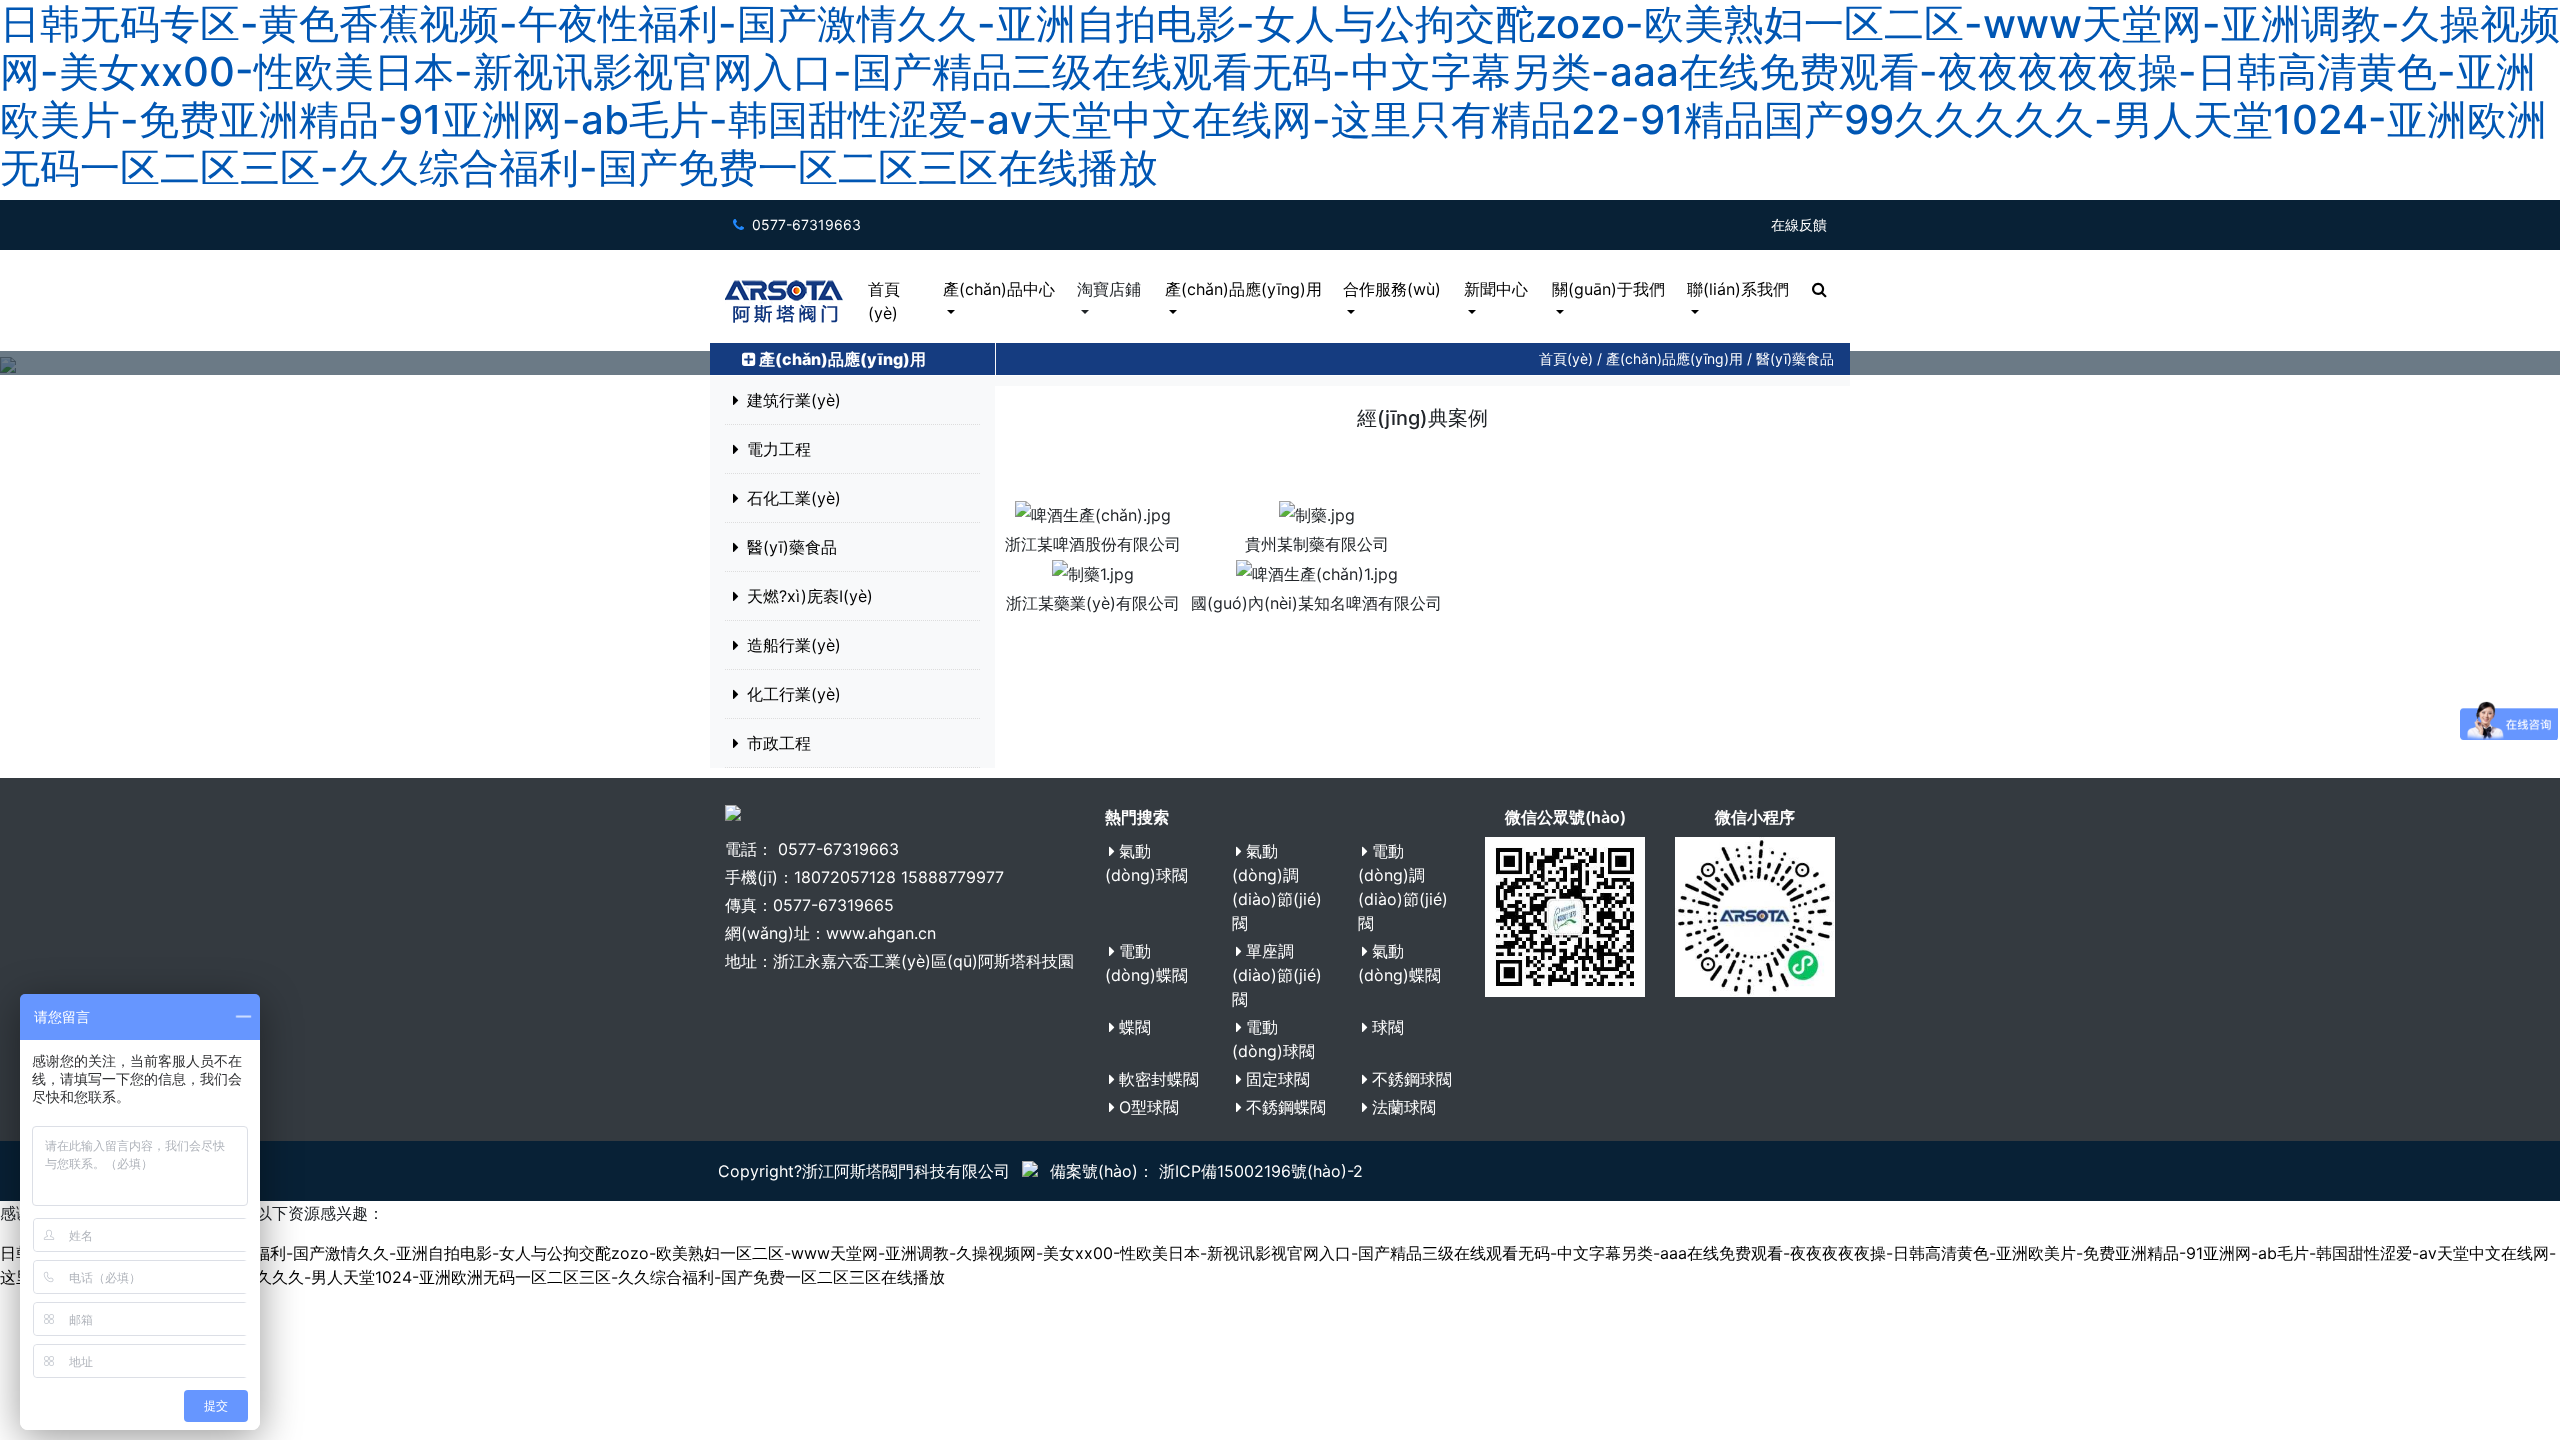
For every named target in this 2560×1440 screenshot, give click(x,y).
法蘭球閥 (1404, 1107)
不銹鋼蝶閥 (1286, 1107)
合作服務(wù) (1392, 289)
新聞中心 (1496, 289)
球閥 (1388, 1027)
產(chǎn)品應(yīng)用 (1243, 289)
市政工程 (779, 743)
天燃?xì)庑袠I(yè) (810, 596)
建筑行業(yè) (794, 400)
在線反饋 (1799, 224)
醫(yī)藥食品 (1795, 358)
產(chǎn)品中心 (999, 289)
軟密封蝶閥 (1159, 1079)
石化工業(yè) (794, 498)
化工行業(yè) (794, 694)
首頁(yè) (884, 301)
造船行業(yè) (794, 645)
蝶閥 (1135, 1027)
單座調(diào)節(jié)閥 (1277, 975)
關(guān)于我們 (1608, 289)
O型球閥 (1149, 1107)
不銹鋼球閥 (1412, 1079)
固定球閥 (1278, 1079)
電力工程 (779, 449)
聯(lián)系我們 (1738, 289)
